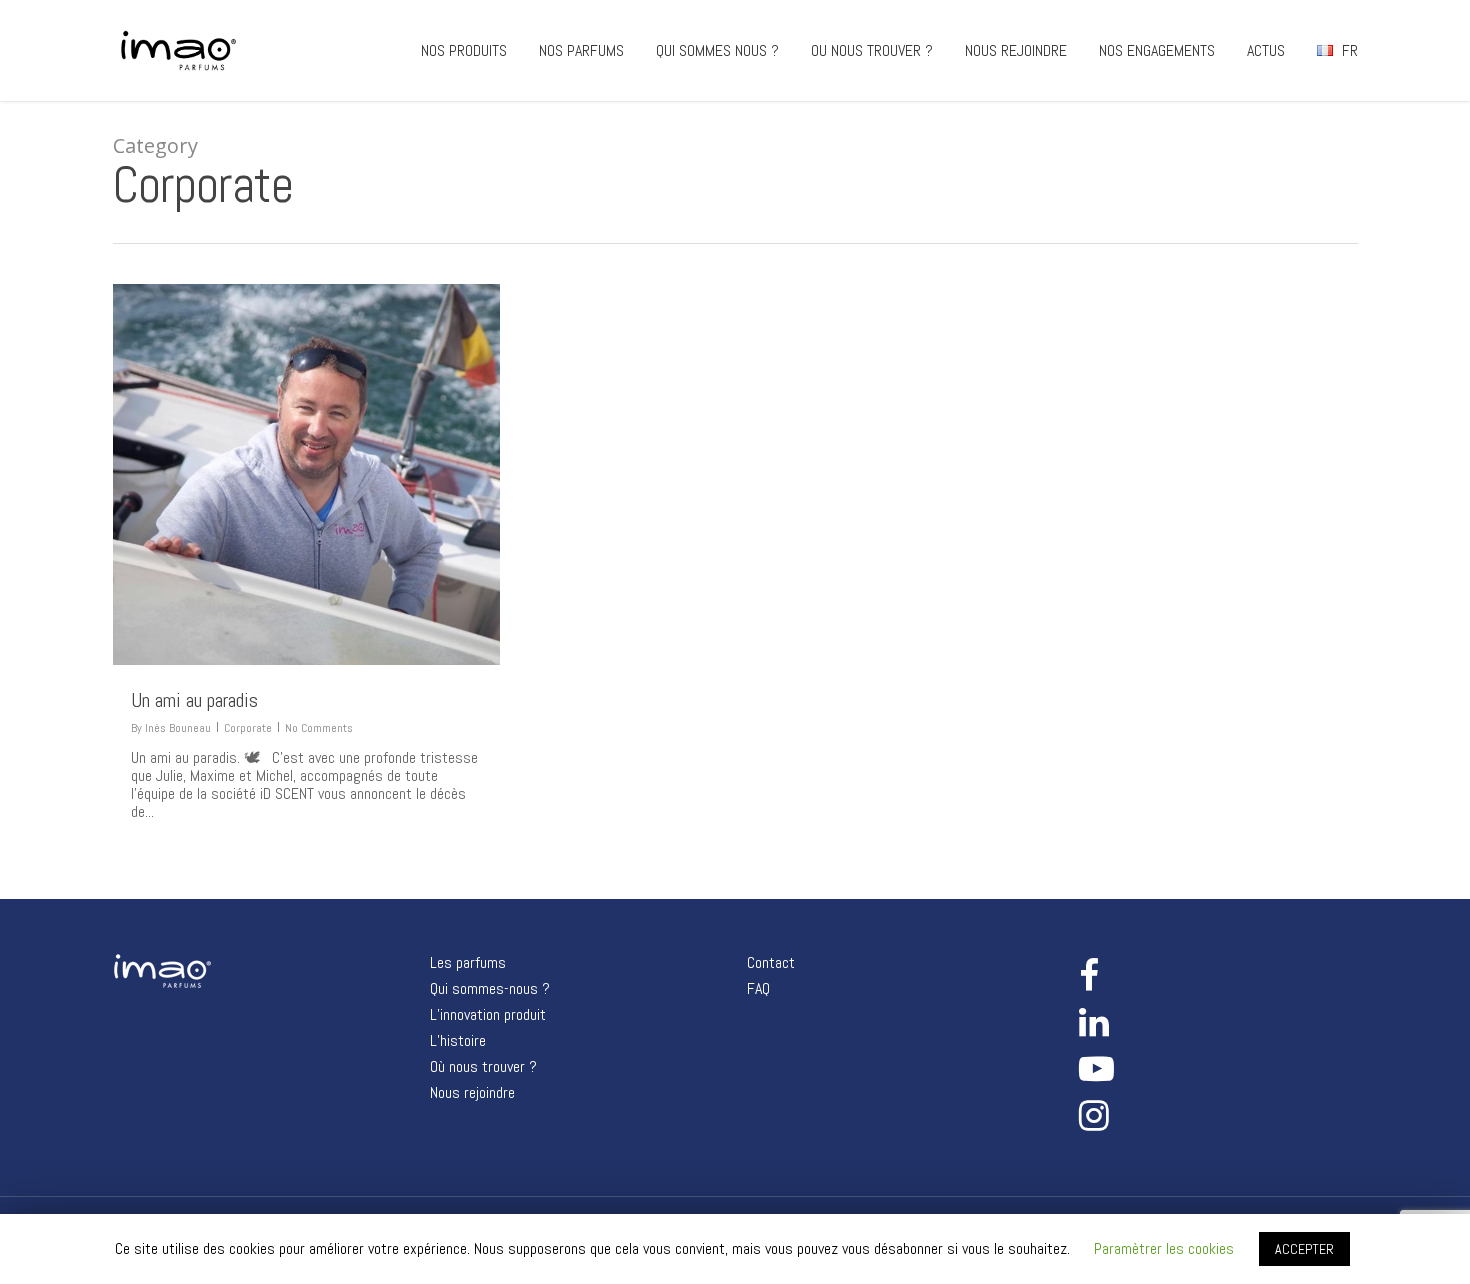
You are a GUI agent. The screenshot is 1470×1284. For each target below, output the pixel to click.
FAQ (758, 989)
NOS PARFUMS (581, 51)
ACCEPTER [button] (1304, 1249)
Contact (771, 963)
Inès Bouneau (178, 728)
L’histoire (458, 1041)
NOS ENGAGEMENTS (1157, 51)
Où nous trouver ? (483, 1067)
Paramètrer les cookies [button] (1164, 1248)
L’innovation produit (488, 1015)
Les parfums (468, 963)
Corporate (248, 728)
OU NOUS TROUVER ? (872, 51)
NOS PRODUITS (464, 51)
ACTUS (1266, 51)
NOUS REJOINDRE (1016, 51)
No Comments (319, 728)
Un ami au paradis (194, 700)
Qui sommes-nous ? (490, 989)
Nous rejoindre (472, 1093)
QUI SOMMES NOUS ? (717, 51)
